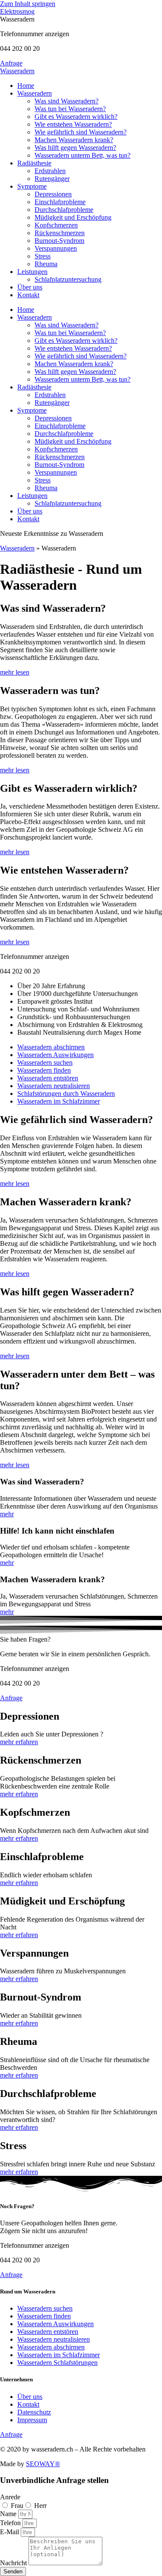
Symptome (32, 186)
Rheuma (46, 264)
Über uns (30, 287)
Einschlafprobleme (60, 202)
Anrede (10, 2497)
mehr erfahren (19, 1742)
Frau (17, 2506)
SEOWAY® (43, 2464)
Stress (43, 256)
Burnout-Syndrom (59, 241)
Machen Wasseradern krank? (74, 140)
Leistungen (32, 272)
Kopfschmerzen (56, 225)
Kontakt (28, 295)
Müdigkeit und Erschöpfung (73, 217)
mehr (7, 1514)
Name (9, 2514)
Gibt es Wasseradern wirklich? (76, 117)
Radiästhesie (34, 163)
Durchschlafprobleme (64, 210)
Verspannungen (56, 248)
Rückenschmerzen (60, 233)
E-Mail (10, 2532)
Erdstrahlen (50, 171)
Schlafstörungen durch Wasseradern (66, 1094)
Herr (40, 2506)
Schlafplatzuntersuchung (68, 279)
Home (26, 86)
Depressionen (53, 194)
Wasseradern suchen (45, 1062)
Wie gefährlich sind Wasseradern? (81, 132)
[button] (17, 19)
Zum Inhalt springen (28, 4)
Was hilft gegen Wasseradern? (75, 148)
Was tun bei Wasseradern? (70, 109)
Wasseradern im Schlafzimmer (59, 1101)
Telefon (11, 2523)
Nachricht (14, 2563)
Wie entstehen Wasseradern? (73, 124)
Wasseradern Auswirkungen (56, 1055)
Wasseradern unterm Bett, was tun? (83, 155)
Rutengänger (52, 179)
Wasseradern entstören (48, 1078)
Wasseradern (17, 71)
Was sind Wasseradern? (67, 101)
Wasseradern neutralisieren (54, 1086)
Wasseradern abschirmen (51, 1047)
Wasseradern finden (44, 1070)
